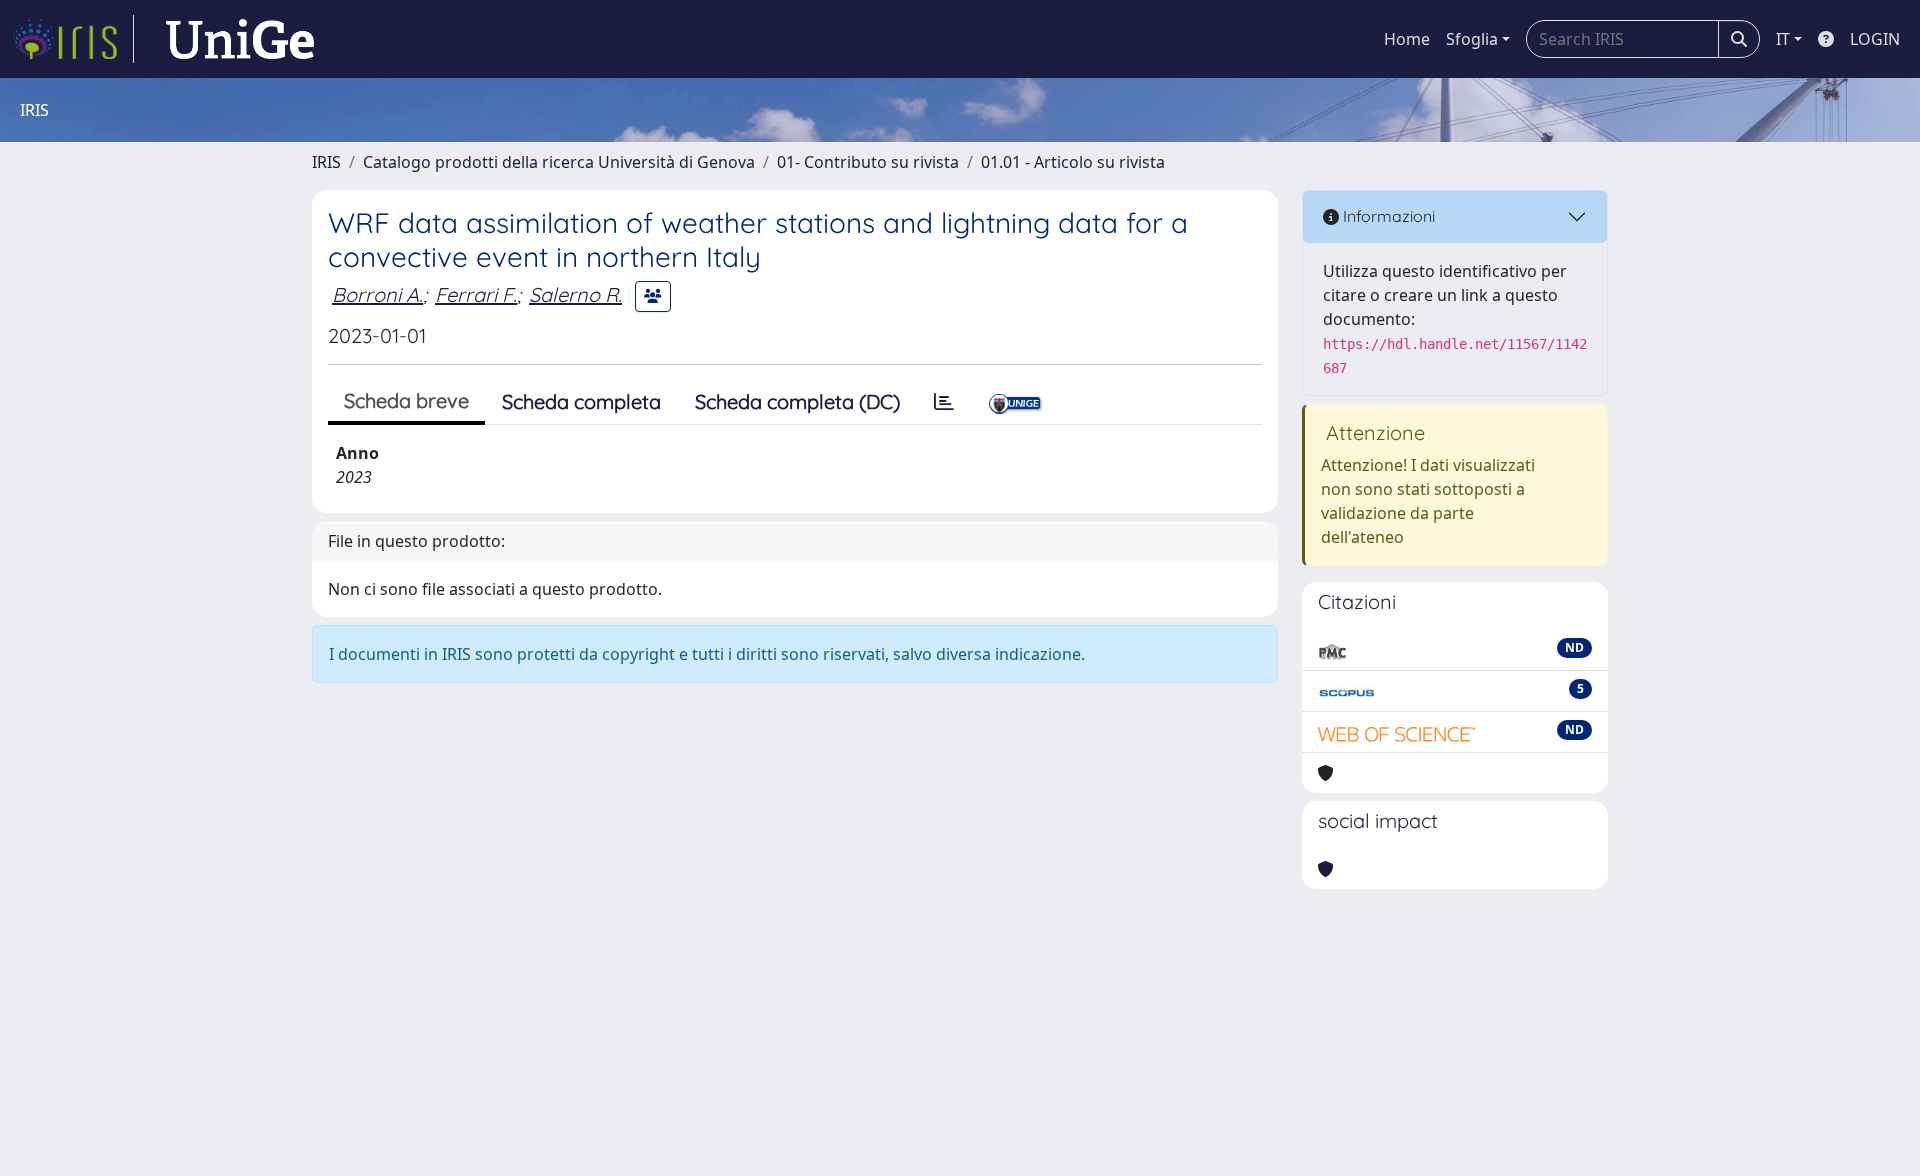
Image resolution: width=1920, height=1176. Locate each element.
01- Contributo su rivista (868, 162)
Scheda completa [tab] (581, 401)
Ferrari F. (476, 294)
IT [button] (1783, 39)
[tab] (944, 402)
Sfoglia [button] (1472, 39)
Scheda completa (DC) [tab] (797, 401)
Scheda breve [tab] (406, 400)
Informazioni (1387, 216)
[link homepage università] (240, 39)
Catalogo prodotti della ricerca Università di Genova (559, 162)
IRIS (326, 162)
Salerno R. (575, 294)
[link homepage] (73, 39)
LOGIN (1875, 39)
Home (1407, 39)
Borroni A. (377, 294)
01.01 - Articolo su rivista (1073, 162)
